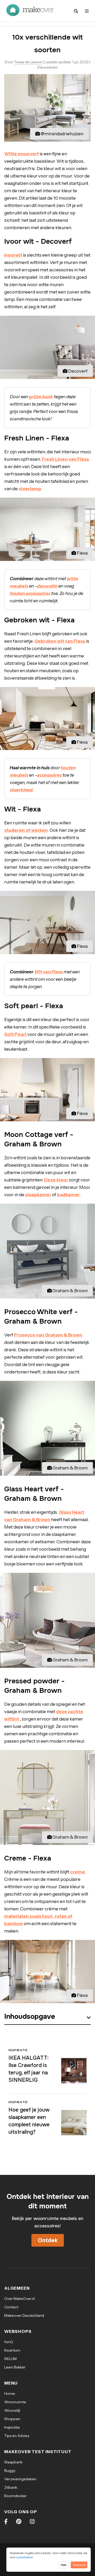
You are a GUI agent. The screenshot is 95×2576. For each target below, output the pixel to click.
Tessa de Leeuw (28, 62)
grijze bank (41, 397)
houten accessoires (30, 593)
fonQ (9, 2342)
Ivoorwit (13, 255)
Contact (11, 2307)
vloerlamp (30, 489)
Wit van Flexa (49, 972)
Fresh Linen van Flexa (65, 459)
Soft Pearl (16, 1034)
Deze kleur (56, 1180)
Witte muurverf (22, 154)
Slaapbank (13, 2462)
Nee (63, 2565)
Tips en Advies (17, 2436)
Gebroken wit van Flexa (60, 641)
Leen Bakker (15, 2367)
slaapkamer (38, 1195)
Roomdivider (15, 2496)
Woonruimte (15, 2402)
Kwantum (12, 2350)
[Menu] (87, 11)
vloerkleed (21, 790)
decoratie (47, 586)
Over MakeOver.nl (20, 2299)
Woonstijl (12, 2410)
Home (10, 2394)
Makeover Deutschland (24, 2315)
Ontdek (48, 2240)
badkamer (68, 1195)
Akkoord (79, 2565)
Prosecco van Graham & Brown (48, 1335)
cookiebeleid (24, 2557)
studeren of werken (26, 830)
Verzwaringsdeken (20, 2479)
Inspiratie (12, 2427)
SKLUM (10, 2359)
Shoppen (12, 2419)
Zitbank (11, 2487)
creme (78, 1872)
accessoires (49, 775)
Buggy (10, 2471)
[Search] (76, 11)
